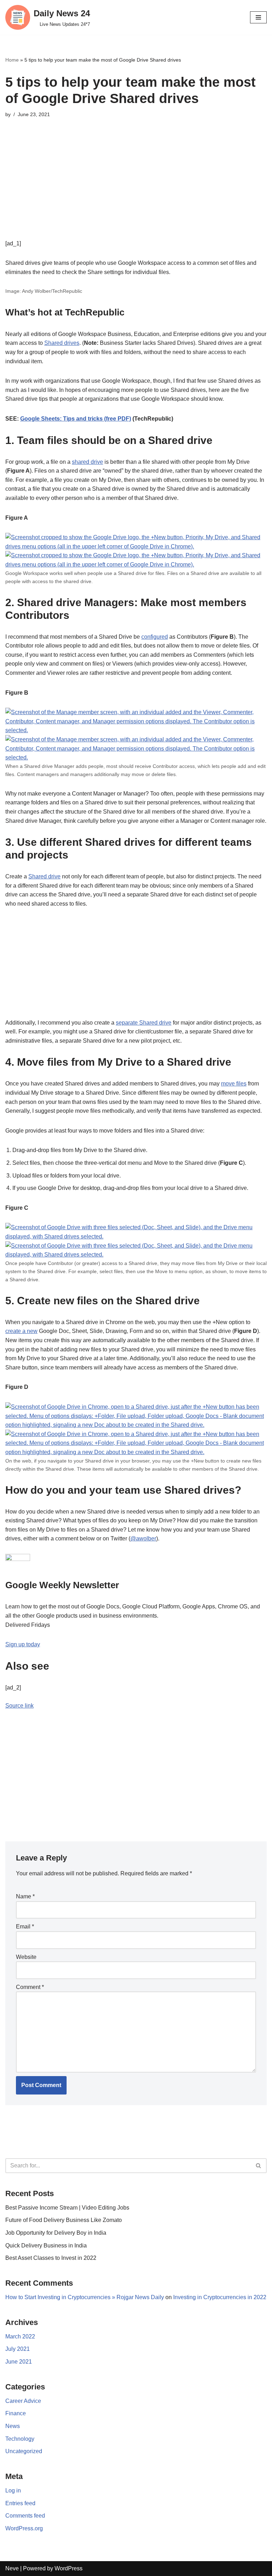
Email (25, 1927)
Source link (19, 1706)
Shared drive (44, 876)
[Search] (259, 2166)
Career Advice (23, 2401)
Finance (16, 2413)
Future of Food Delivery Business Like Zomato (64, 2220)
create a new (21, 1331)
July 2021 (18, 2349)
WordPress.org (24, 2528)
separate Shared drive (144, 1023)
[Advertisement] (136, 189)
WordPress (69, 2568)
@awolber (143, 1538)
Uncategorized (24, 2451)
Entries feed (20, 2503)
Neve (12, 2568)
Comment (30, 1987)
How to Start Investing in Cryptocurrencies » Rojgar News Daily (85, 2297)
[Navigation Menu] (258, 17)
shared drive (87, 462)
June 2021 (19, 2362)
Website (26, 1957)
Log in (13, 2490)
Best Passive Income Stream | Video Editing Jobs (67, 2208)
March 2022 (20, 2336)
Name (25, 1896)
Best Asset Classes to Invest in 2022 (51, 2258)
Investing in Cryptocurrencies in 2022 (220, 2297)
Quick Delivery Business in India (46, 2246)
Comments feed (25, 2516)
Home (12, 60)
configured (155, 637)
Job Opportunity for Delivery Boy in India (56, 2233)
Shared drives (62, 343)
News (13, 2426)
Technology (20, 2439)
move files (234, 1084)
